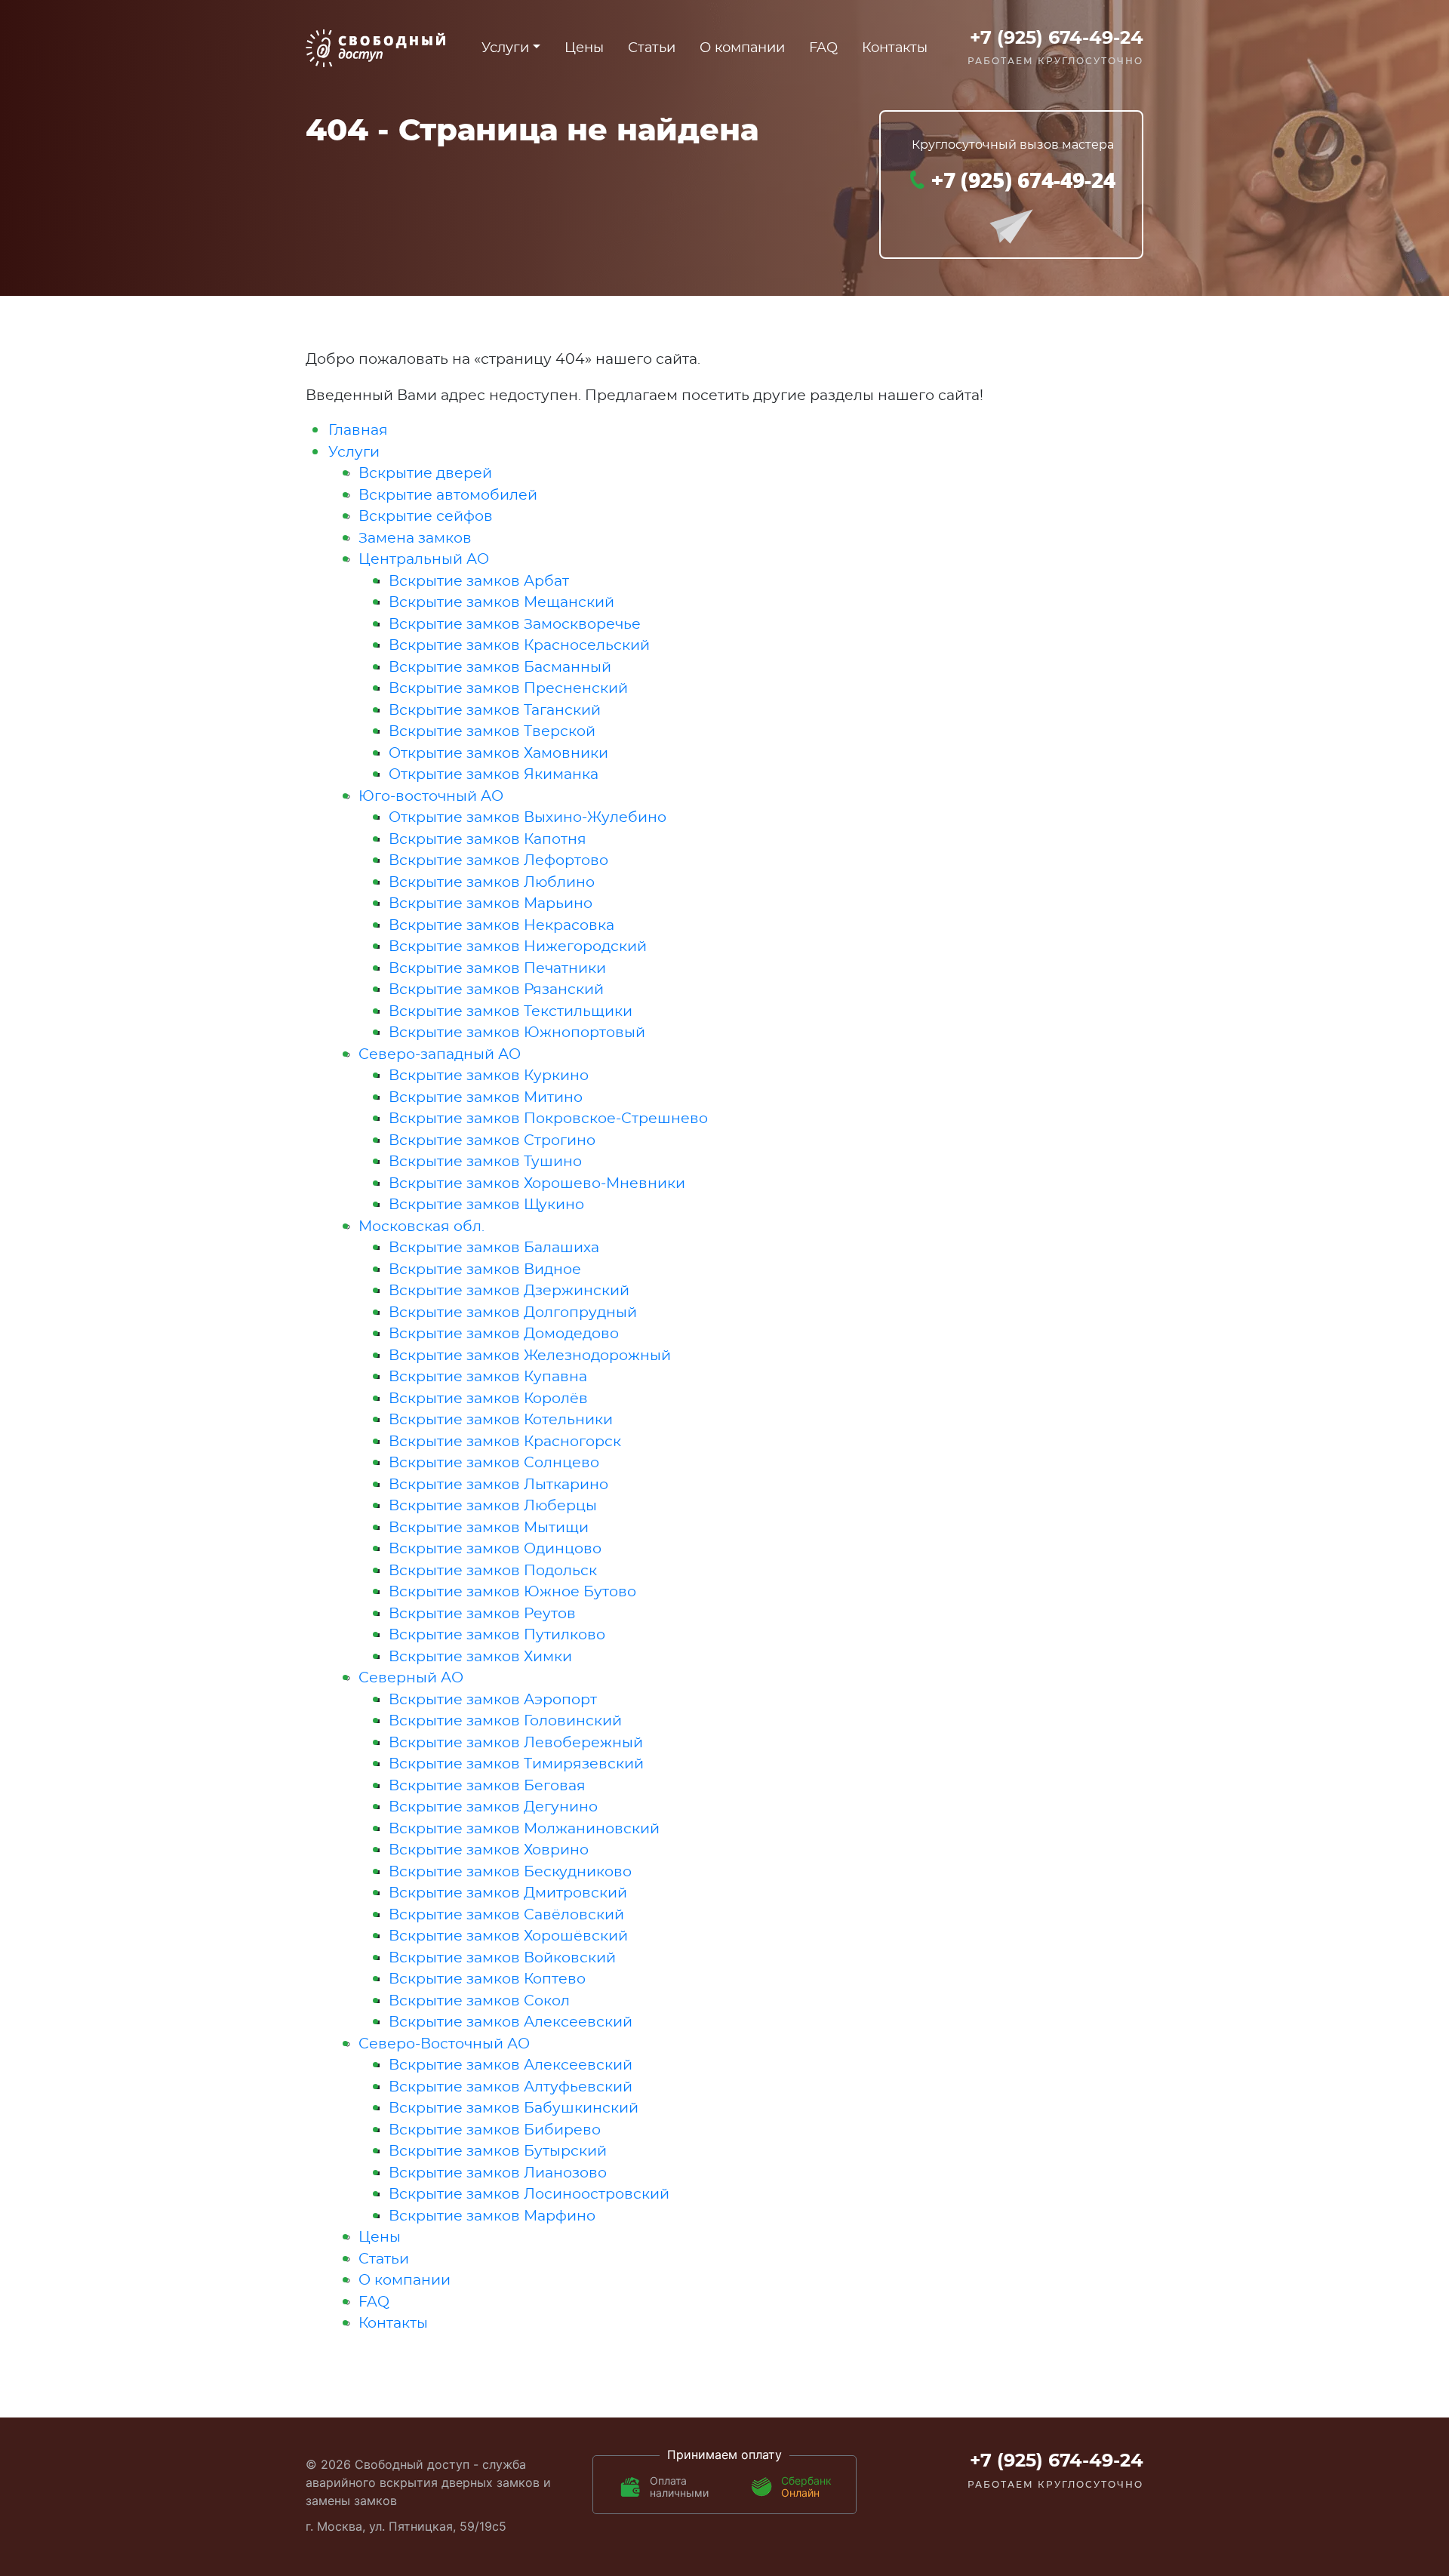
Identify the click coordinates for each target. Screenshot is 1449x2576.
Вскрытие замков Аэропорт (493, 1700)
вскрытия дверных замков (460, 2482)
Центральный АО (424, 560)
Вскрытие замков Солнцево (494, 1463)
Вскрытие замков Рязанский (496, 990)
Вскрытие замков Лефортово (498, 861)
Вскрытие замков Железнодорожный (530, 1356)
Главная (358, 431)
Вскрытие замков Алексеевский (511, 2022)
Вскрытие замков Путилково (497, 1635)
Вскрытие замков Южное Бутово (512, 1592)
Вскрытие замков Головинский (505, 1721)
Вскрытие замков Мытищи (489, 1528)
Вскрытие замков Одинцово (495, 1549)
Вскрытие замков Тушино (485, 1162)
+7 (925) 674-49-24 (1057, 38)
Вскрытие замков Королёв (488, 1399)
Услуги (354, 452)
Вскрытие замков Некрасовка (501, 926)
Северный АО (411, 1678)
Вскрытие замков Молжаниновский (524, 1829)
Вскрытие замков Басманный (500, 668)
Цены (584, 48)
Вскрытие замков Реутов (482, 1614)
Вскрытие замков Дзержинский (509, 1291)
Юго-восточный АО (431, 797)
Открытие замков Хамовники (498, 754)
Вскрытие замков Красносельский (519, 646)
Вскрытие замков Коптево (487, 1979)
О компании (742, 48)
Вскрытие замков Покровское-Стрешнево (548, 1119)
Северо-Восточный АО (444, 2044)
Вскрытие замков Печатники (497, 969)
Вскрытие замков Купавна (488, 1377)
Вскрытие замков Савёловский (506, 1915)
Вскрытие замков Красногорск (505, 1442)
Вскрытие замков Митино (486, 1098)
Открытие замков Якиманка (494, 775)
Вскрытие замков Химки (480, 1657)
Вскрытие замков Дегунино (493, 1807)
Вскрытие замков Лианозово (498, 2173)
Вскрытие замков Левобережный (516, 1743)
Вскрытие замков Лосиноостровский (529, 2194)
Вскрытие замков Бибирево (495, 2130)
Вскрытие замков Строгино (492, 1141)
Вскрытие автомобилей (448, 496)
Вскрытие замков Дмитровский (508, 1893)
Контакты (895, 48)
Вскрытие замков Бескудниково (510, 1872)
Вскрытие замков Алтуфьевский (511, 2087)
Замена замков (415, 539)
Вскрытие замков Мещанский (501, 603)
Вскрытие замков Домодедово (504, 1334)
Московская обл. (421, 1227)
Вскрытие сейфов (426, 517)
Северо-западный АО (440, 1055)
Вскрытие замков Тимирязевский (516, 1764)
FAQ (823, 48)
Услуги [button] (505, 48)
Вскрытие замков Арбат (479, 582)
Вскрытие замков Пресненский (508, 689)
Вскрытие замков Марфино (492, 2216)
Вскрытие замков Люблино (492, 883)
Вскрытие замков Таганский (495, 711)
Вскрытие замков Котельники (501, 1420)
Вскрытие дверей (425, 474)
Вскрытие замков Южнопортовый (517, 1033)
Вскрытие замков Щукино (486, 1205)
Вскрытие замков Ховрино (489, 1850)
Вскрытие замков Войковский (502, 1958)
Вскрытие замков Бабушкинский (514, 2108)
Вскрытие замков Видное (485, 1270)
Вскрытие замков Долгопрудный (513, 1313)
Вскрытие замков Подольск (493, 1571)
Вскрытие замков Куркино (489, 1076)
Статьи (652, 48)
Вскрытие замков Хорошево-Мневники (537, 1184)
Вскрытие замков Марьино (491, 904)
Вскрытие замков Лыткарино (498, 1485)
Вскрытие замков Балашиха (494, 1248)
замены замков (351, 2501)
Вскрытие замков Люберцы (493, 1506)
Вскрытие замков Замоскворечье (515, 625)
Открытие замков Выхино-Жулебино (528, 818)
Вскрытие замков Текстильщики (511, 1012)
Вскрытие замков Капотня (488, 840)
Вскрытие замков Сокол (479, 2001)
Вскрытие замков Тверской (492, 732)
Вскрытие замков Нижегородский (518, 947)
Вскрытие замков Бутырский (498, 2151)
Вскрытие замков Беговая (487, 1786)
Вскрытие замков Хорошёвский (508, 1936)
